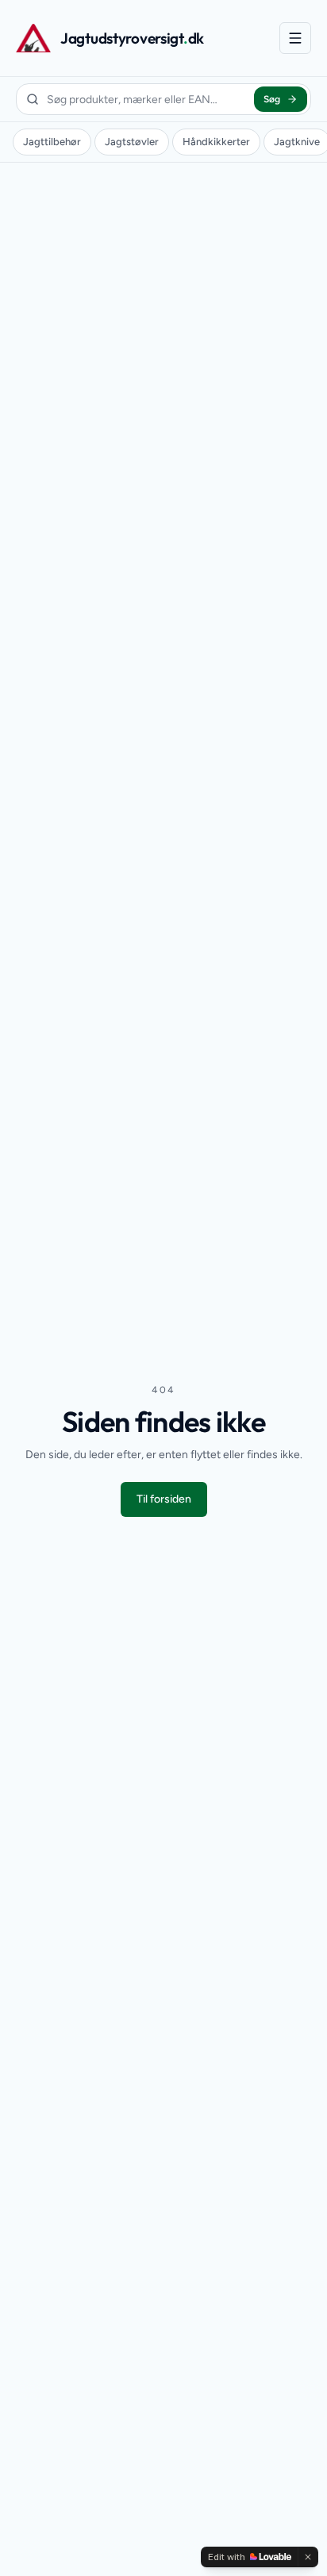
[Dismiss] (308, 2557)
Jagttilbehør (52, 142)
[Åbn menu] (295, 38)
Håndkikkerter (216, 142)
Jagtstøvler (132, 142)
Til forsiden (164, 1499)
